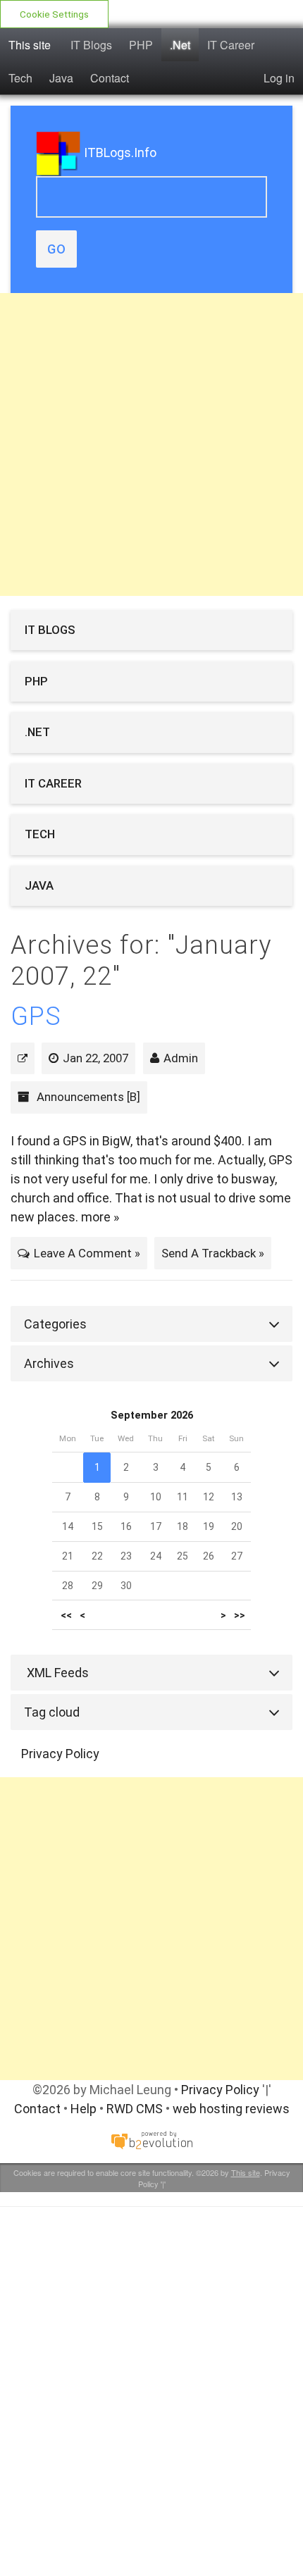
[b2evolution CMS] (151, 2140)
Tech (20, 78)
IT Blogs (91, 45)
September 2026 (152, 1415)
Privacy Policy (60, 1754)
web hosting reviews (231, 2109)
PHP (141, 45)
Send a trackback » (213, 1253)
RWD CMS (135, 2109)
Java (61, 78)
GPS (36, 1016)
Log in (279, 78)
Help (84, 2109)
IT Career (231, 45)
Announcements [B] (88, 1097)
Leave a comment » (87, 1253)
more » (100, 1217)
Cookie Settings (54, 14)
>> (240, 1615)
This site (30, 45)
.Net (180, 45)
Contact (110, 78)
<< (66, 1615)
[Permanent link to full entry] (23, 1058)
